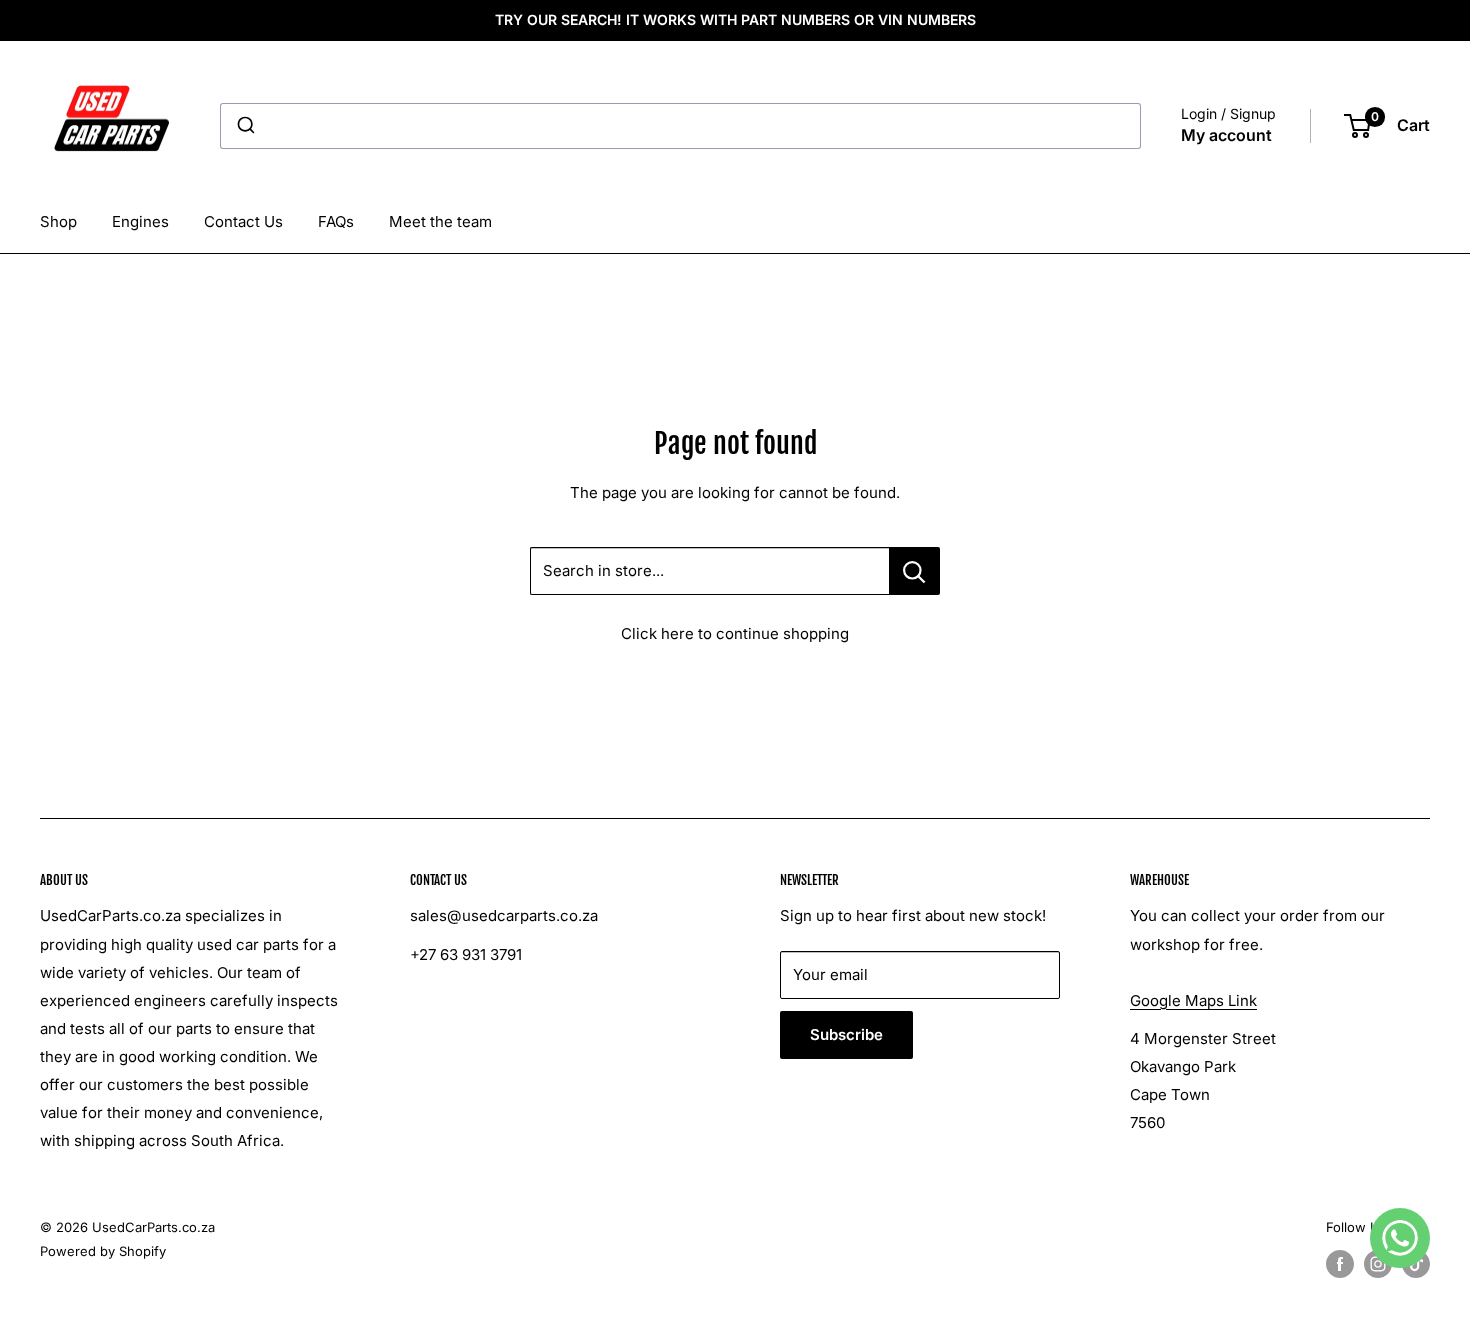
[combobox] (680, 126)
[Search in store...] (914, 571)
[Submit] (244, 126)
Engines (140, 221)
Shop (58, 221)
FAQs (336, 221)
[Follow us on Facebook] (1340, 1264)
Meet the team (440, 221)
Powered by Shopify (103, 1251)
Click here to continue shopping (735, 633)
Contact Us (243, 221)
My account (1226, 135)
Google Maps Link (1193, 1000)
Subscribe (846, 1034)
